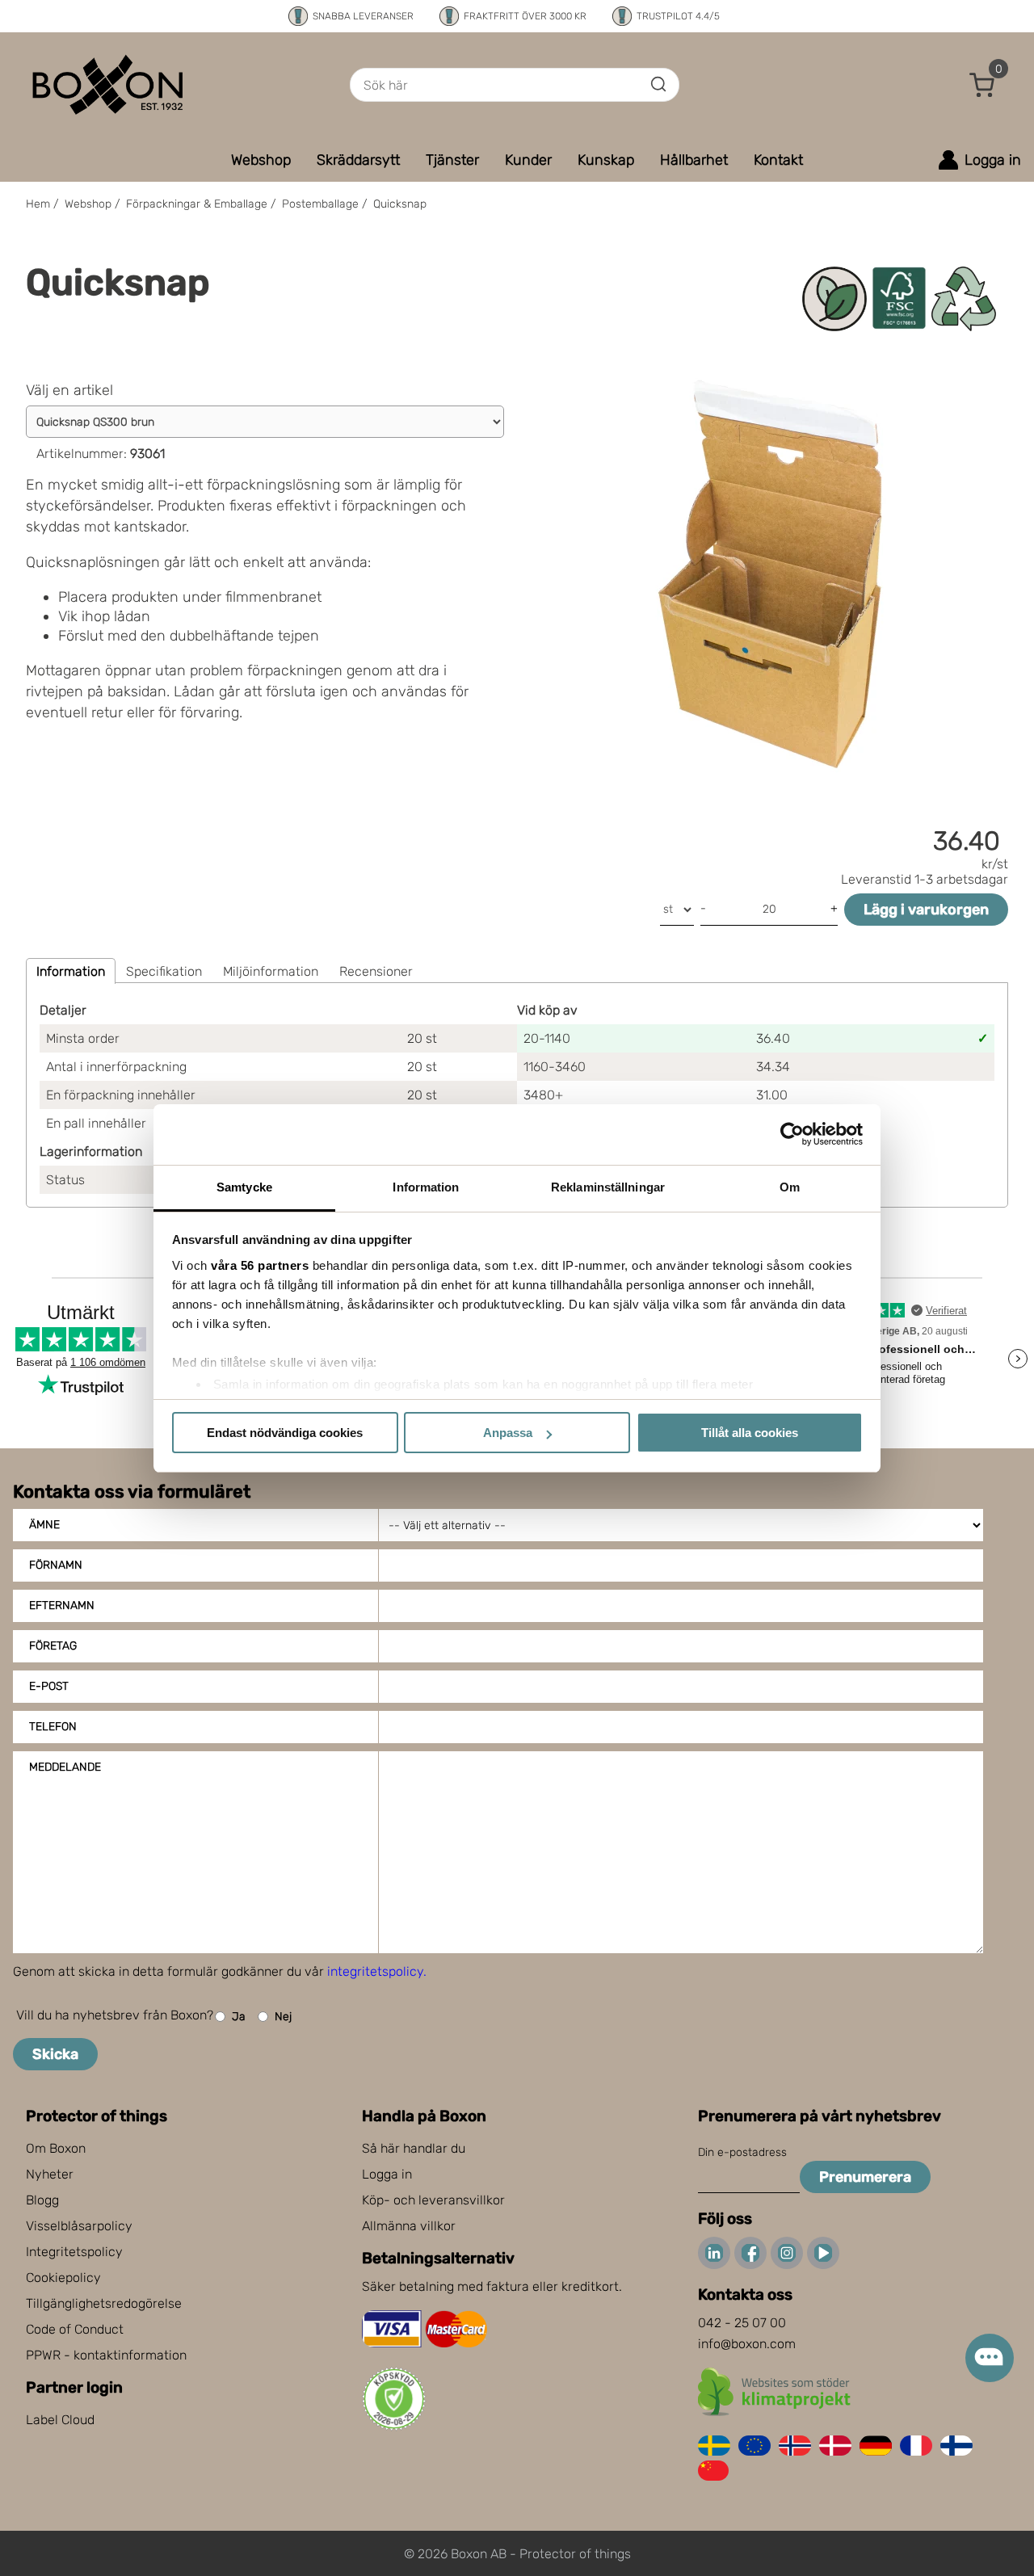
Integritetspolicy (74, 2252)
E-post (49, 1686)
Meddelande (65, 1767)
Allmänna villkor (409, 2226)
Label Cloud (60, 2420)
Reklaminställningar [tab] (608, 1187)
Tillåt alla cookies (750, 1433)
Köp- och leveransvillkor (433, 2200)
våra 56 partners (260, 1265)
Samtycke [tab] (244, 1187)
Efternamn (62, 1605)
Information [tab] (426, 1187)
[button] (982, 85)
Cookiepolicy (63, 2278)
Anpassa (508, 1433)
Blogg (42, 2200)
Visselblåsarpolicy (79, 2226)
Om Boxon (56, 2148)
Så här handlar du (414, 2148)
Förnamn (56, 1565)
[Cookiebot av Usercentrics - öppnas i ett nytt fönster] (792, 1134)
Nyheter (50, 2174)
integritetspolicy (375, 1971)
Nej (283, 2017)
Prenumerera (865, 2177)
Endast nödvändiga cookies (285, 1433)
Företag (53, 1646)
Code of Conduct (75, 2329)
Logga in (387, 2174)
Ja (239, 2017)
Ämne (44, 1525)
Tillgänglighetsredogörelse (104, 2303)
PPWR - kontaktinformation (106, 2355)
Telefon (53, 1727)
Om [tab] (790, 1187)
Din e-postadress (742, 2152)
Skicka (55, 2054)
